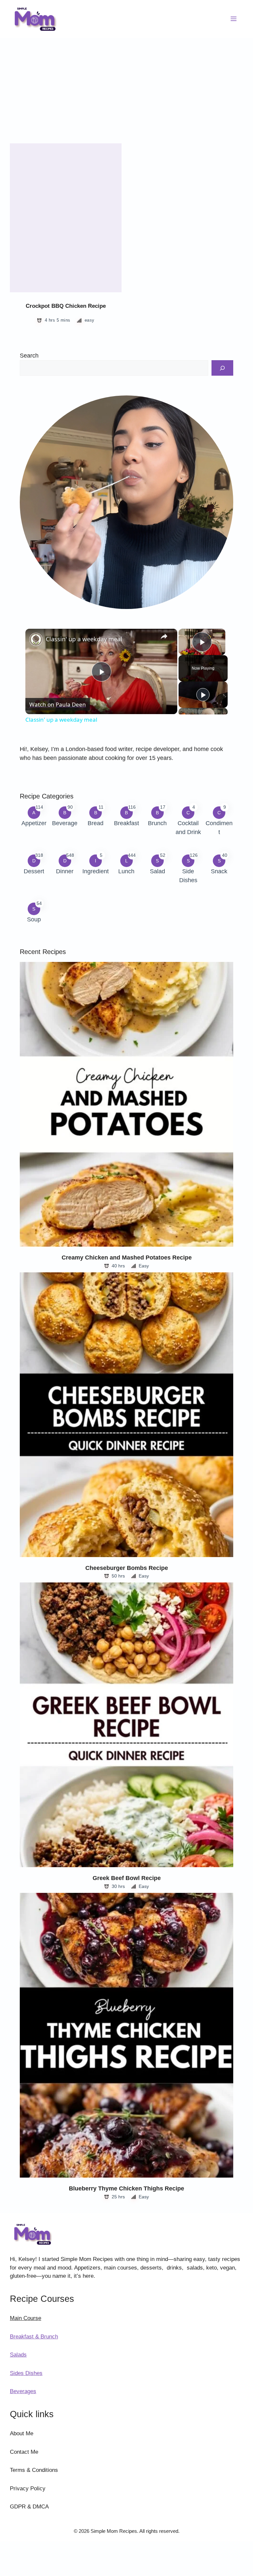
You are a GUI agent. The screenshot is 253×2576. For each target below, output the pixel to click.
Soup (34, 919)
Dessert (34, 871)
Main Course (26, 2318)
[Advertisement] (126, 87)
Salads (18, 2355)
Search (29, 356)
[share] (164, 636)
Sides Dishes (26, 2373)
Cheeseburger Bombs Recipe (127, 1568)
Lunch (126, 871)
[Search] (222, 368)
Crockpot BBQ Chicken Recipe (66, 306)
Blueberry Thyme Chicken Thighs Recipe (126, 2188)
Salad (157, 871)
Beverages (23, 2391)
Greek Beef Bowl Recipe (127, 1878)
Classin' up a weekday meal (84, 639)
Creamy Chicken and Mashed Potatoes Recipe (127, 1258)
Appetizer (34, 823)
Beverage (65, 823)
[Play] (203, 695)
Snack (219, 871)
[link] (36, 639)
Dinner (65, 871)
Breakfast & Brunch (34, 2337)
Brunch (157, 823)
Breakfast (126, 823)
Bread (96, 823)
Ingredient (96, 871)
